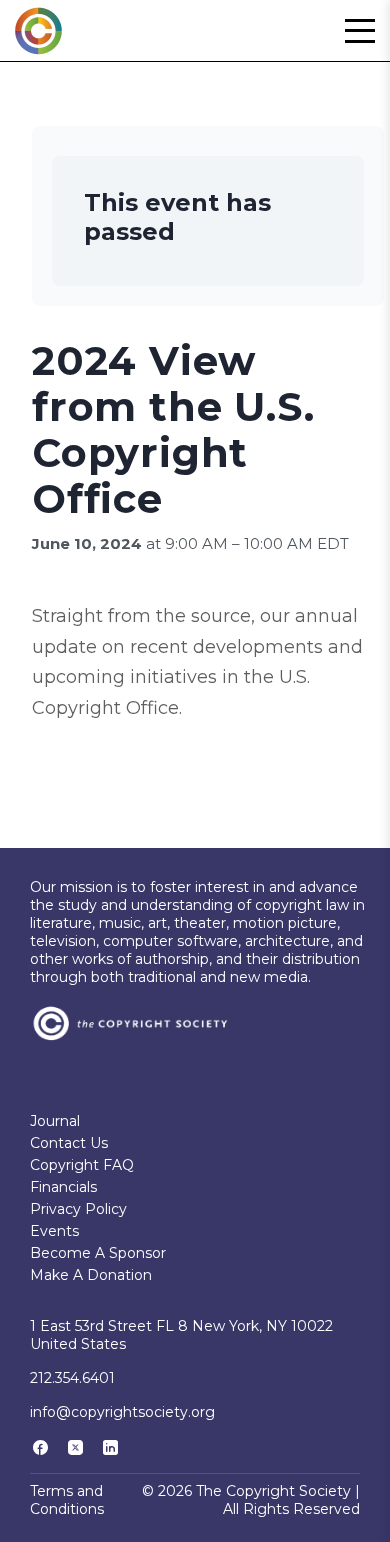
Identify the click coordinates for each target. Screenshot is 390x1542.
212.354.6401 (72, 1378)
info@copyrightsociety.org (122, 1412)
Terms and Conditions (67, 1500)
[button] (360, 31)
